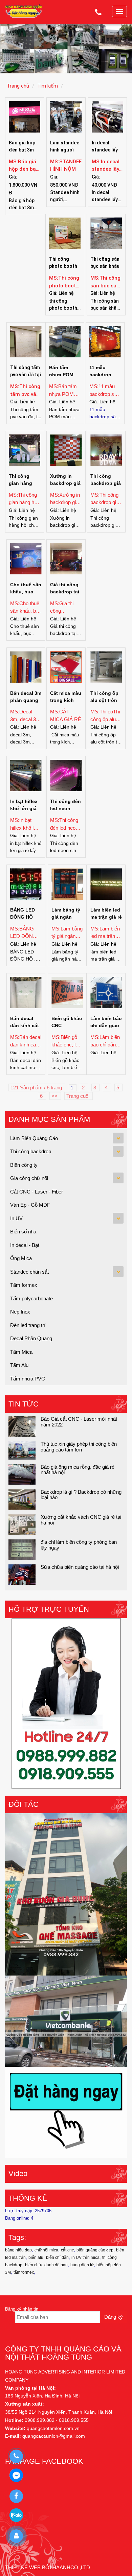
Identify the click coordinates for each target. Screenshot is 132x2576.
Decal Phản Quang (31, 1338)
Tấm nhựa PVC (28, 1379)
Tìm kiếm (48, 86)
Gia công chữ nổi (29, 1178)
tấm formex (24, 2272)
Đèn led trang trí (28, 1325)
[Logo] (24, 11)
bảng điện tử (82, 2265)
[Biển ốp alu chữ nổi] (66, 2021)
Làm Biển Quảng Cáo (34, 1138)
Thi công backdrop (31, 1151)
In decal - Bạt (25, 1245)
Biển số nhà (23, 1232)
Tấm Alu (19, 1365)
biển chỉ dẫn (57, 2258)
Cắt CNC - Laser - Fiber (37, 1192)
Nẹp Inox (20, 1312)
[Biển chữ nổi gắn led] (66, 1894)
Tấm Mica (21, 1352)
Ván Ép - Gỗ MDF (30, 1205)
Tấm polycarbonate (31, 1298)
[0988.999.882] (16, 2456)
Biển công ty (24, 1165)
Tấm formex (24, 1285)
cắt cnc (67, 2250)
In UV (16, 1218)
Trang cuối (79, 1096)
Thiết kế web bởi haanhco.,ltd (48, 2567)
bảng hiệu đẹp (18, 2250)
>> (55, 1096)
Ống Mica (21, 1258)
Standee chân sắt (29, 1272)
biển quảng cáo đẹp (95, 2250)
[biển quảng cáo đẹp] (66, 2112)
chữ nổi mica (46, 2250)
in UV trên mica (85, 2258)
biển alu (36, 2258)
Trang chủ (18, 86)
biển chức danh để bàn (46, 2265)
